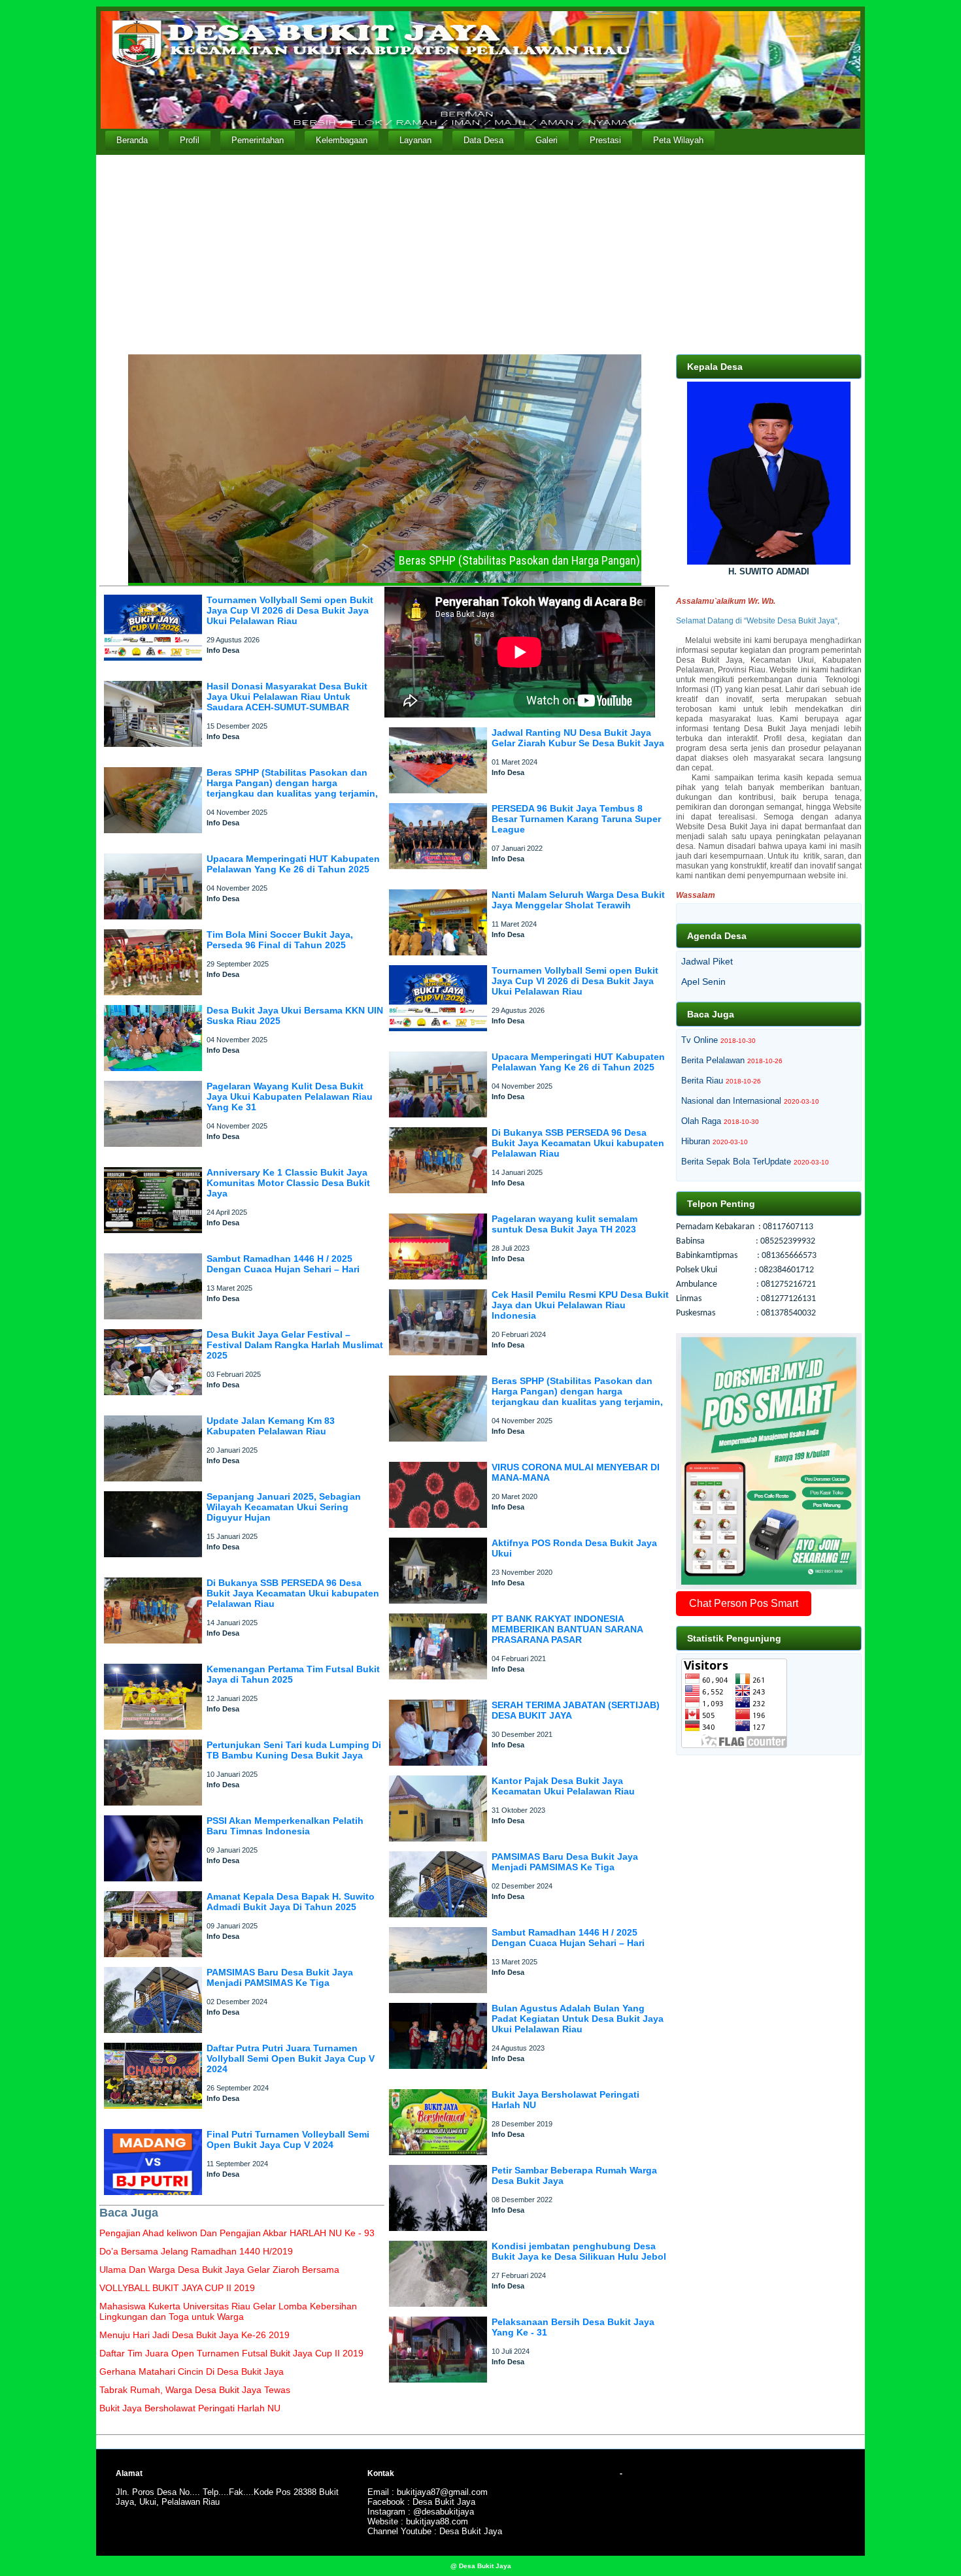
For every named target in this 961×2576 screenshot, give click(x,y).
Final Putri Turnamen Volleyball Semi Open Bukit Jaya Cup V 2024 (288, 2139)
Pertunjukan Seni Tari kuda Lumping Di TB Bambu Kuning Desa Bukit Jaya (294, 1750)
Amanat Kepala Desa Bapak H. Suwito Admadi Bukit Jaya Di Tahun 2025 (291, 1902)
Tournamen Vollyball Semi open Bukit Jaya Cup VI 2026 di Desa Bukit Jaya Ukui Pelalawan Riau (290, 610)
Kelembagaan (342, 140)
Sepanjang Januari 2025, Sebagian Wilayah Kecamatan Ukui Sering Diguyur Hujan (284, 1507)
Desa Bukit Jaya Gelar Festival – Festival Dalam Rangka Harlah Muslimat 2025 (295, 1345)
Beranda (132, 140)
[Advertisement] (480, 253)
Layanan (415, 140)
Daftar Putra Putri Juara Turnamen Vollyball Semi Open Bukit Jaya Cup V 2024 (291, 2058)
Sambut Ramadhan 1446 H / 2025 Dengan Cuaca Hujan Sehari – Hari (283, 1264)
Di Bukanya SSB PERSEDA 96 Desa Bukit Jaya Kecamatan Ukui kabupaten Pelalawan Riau (293, 1593)
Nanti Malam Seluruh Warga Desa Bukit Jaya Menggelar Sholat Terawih (578, 900)
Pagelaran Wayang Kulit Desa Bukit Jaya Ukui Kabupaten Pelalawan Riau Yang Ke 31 (290, 1097)
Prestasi (605, 140)
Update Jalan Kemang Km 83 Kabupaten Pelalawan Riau (271, 1426)
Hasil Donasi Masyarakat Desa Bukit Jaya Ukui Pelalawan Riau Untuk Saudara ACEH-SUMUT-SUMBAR (287, 697)
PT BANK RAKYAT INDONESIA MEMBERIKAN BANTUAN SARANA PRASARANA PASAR (567, 1629)
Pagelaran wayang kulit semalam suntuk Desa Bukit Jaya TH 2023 (565, 1224)
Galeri (547, 140)
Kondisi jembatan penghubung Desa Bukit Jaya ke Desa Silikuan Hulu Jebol (579, 2251)
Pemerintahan (258, 140)
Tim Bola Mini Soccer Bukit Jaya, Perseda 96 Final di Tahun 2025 (280, 940)
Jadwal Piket (707, 961)
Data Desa (483, 140)
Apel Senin (703, 982)
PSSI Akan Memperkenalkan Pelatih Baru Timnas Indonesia (285, 1826)
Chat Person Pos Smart (744, 1603)
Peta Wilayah (678, 140)
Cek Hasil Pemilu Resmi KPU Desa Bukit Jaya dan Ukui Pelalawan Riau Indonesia (580, 1305)
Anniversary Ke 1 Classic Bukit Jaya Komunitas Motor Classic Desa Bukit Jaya (288, 1183)
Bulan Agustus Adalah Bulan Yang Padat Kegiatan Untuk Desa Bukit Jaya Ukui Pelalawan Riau (578, 2019)
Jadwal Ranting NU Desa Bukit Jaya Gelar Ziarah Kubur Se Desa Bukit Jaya (578, 738)
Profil (190, 140)
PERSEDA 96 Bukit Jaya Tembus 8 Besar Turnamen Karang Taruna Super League (576, 819)
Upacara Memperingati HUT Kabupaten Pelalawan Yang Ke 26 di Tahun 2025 (293, 864)
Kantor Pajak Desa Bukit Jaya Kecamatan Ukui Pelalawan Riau (563, 1786)
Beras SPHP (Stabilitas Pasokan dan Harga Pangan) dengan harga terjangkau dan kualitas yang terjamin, (292, 783)
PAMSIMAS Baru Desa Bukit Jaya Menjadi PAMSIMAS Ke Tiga (280, 1977)
